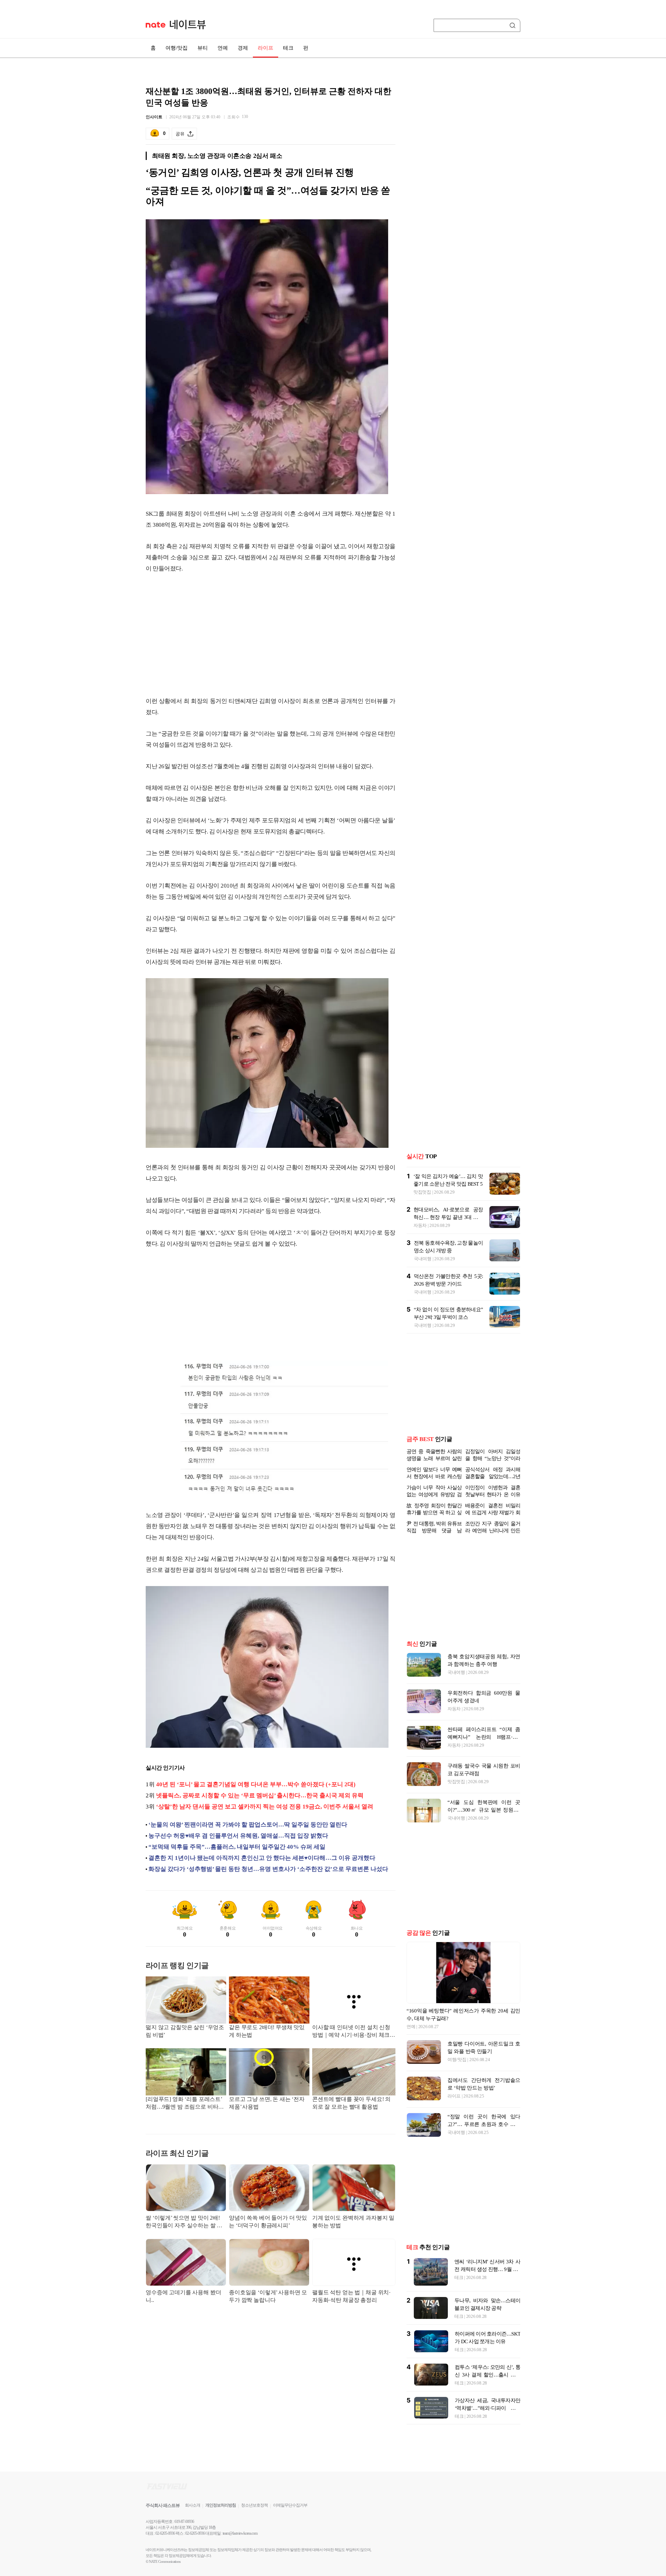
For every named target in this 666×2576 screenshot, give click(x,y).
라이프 (266, 48)
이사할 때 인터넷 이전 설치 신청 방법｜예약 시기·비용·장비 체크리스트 (354, 2032)
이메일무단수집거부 (290, 2505)
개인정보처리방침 (221, 2505)
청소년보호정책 (254, 2505)
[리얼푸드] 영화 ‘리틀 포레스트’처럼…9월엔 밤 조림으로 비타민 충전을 (185, 2104)
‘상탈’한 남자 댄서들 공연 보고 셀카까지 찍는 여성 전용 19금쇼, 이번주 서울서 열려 (265, 1807)
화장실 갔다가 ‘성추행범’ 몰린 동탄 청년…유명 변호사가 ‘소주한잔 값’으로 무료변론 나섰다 (268, 1869)
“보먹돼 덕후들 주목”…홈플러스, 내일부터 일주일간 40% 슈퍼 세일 (237, 1847)
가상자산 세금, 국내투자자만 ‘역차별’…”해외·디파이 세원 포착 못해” (488, 2408)
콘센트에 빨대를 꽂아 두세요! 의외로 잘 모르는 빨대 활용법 (351, 2103)
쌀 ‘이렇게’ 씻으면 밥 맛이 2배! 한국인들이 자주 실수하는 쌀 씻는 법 (184, 2222)
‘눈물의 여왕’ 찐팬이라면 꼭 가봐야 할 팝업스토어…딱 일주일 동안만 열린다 (248, 1825)
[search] (514, 25)
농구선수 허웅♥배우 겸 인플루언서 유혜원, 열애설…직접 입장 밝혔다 (238, 1836)
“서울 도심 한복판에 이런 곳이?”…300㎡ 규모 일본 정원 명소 (484, 1810)
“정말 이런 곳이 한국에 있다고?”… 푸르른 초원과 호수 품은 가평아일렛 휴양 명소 (484, 2124)
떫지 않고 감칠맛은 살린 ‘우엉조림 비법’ (185, 2031)
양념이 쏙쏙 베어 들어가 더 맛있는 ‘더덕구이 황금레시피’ (268, 2222)
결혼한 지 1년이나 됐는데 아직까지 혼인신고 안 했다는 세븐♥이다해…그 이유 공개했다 (262, 1858)
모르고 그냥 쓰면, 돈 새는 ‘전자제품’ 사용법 (267, 2103)
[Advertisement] (271, 635)
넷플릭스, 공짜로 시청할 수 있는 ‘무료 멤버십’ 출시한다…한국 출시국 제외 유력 (260, 1795)
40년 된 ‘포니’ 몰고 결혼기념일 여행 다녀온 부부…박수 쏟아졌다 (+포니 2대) (256, 1784)
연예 (223, 48)
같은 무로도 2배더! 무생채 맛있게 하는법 (267, 2031)
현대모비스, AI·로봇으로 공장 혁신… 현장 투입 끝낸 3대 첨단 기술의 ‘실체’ (448, 1212)
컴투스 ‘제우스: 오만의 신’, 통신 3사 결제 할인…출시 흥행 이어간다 (488, 2375)
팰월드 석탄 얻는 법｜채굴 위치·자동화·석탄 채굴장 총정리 (351, 2296)
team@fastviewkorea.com (240, 2533)
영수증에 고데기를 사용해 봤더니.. (183, 2296)
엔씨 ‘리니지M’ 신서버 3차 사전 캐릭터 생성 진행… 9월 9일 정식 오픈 (487, 2269)
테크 (288, 48)
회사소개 (193, 2505)
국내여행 (423, 1253)
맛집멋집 (422, 1187)
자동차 (420, 1220)
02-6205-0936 (165, 2533)
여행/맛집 (177, 48)
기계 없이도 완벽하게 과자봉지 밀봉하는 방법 (353, 2222)
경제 (243, 48)
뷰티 (203, 48)
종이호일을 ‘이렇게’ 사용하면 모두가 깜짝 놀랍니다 (268, 2296)
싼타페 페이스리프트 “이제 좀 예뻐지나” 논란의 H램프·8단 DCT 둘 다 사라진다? (484, 1737)
